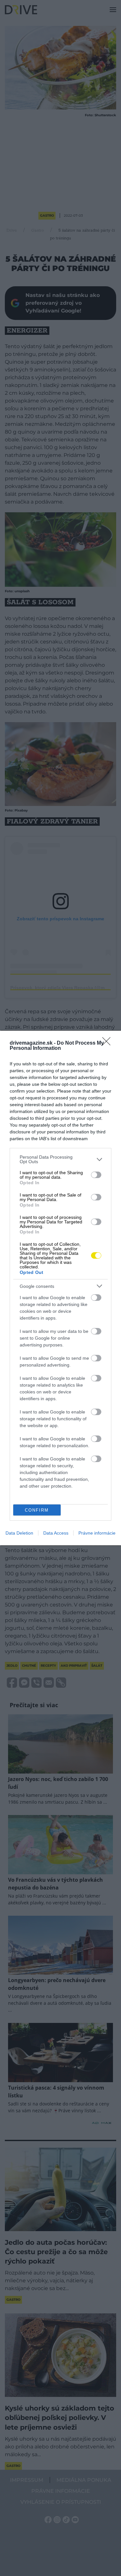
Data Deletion (19, 1533)
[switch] (96, 1175)
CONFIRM (37, 1510)
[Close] (108, 1043)
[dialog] (60, 1288)
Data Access (56, 1533)
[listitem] (60, 1159)
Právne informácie (97, 1533)
